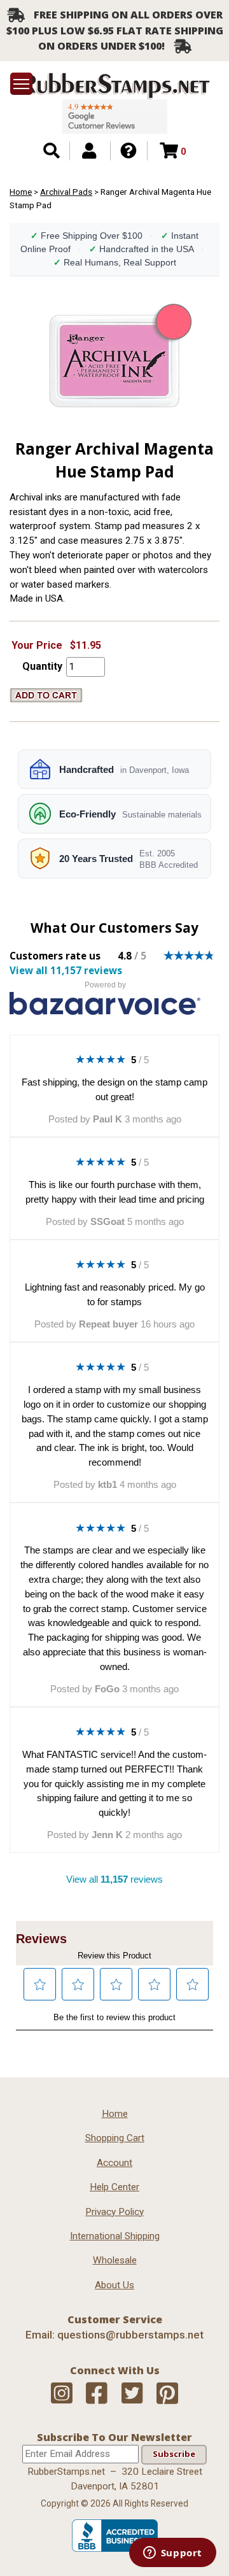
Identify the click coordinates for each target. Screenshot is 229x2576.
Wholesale (115, 2260)
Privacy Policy (114, 2212)
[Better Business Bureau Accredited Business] (115, 2549)
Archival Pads (66, 192)
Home (21, 192)
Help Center (114, 2187)
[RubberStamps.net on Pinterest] (167, 2394)
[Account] (89, 151)
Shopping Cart (115, 2138)
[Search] (52, 151)
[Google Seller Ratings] (115, 117)
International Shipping (115, 2236)
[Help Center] (128, 151)
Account (114, 2163)
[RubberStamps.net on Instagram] (62, 2394)
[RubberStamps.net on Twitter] (132, 2394)
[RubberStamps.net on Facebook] (97, 2394)
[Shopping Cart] (169, 151)
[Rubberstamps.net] (114, 86)
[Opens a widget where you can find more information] (172, 2554)
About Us (114, 2285)
